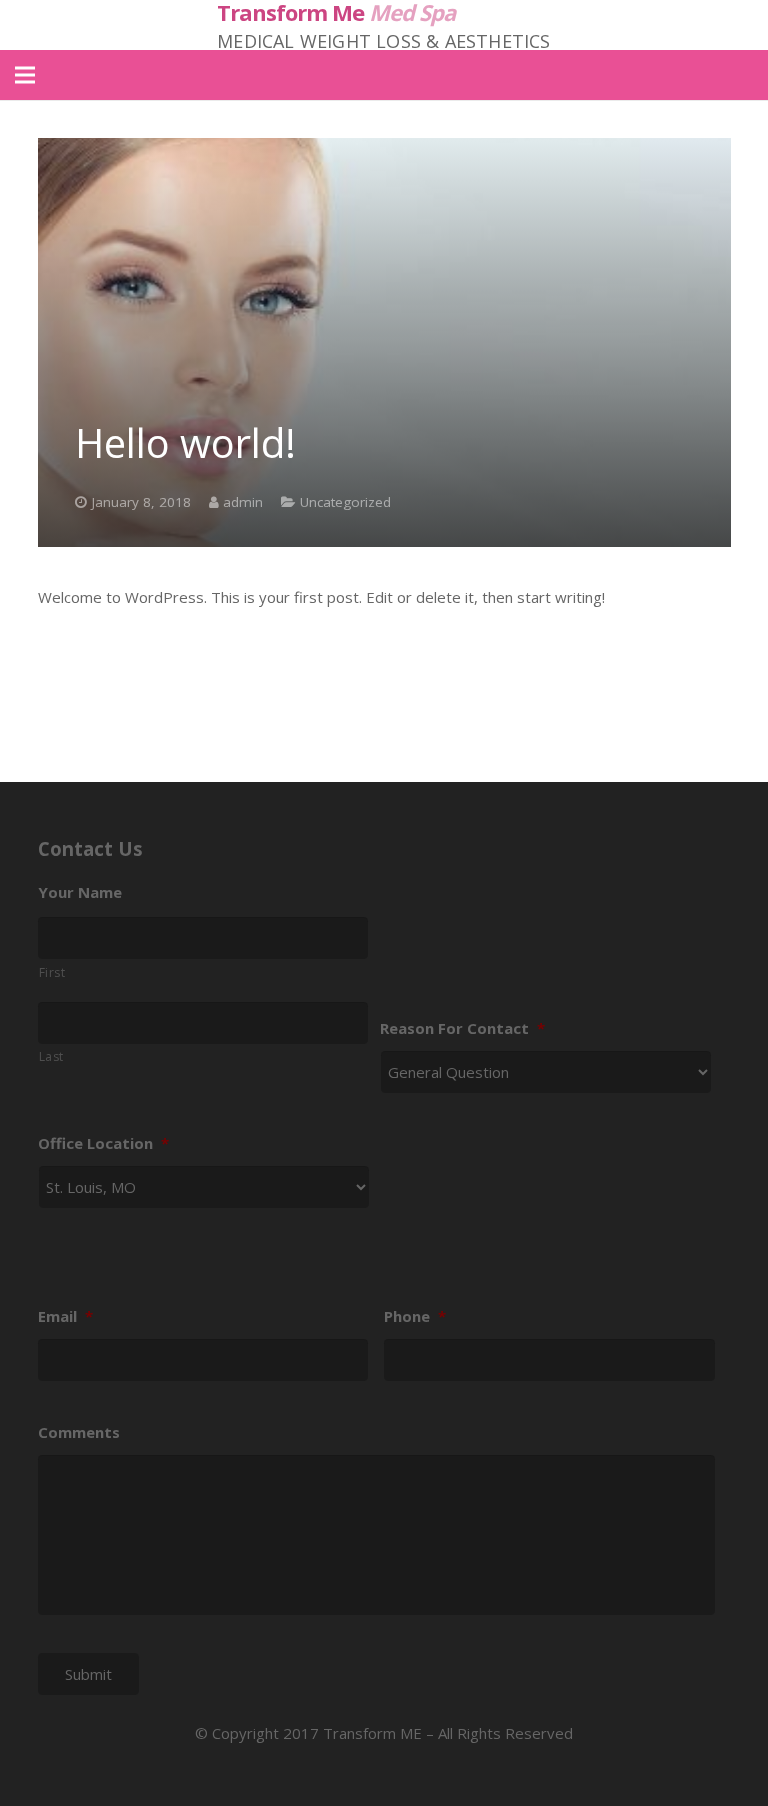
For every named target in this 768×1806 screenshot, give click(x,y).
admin (243, 502)
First (52, 972)
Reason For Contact (462, 1028)
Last (52, 1056)
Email (65, 1316)
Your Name (80, 892)
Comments (79, 1432)
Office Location (103, 1143)
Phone (415, 1316)
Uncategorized (345, 502)
